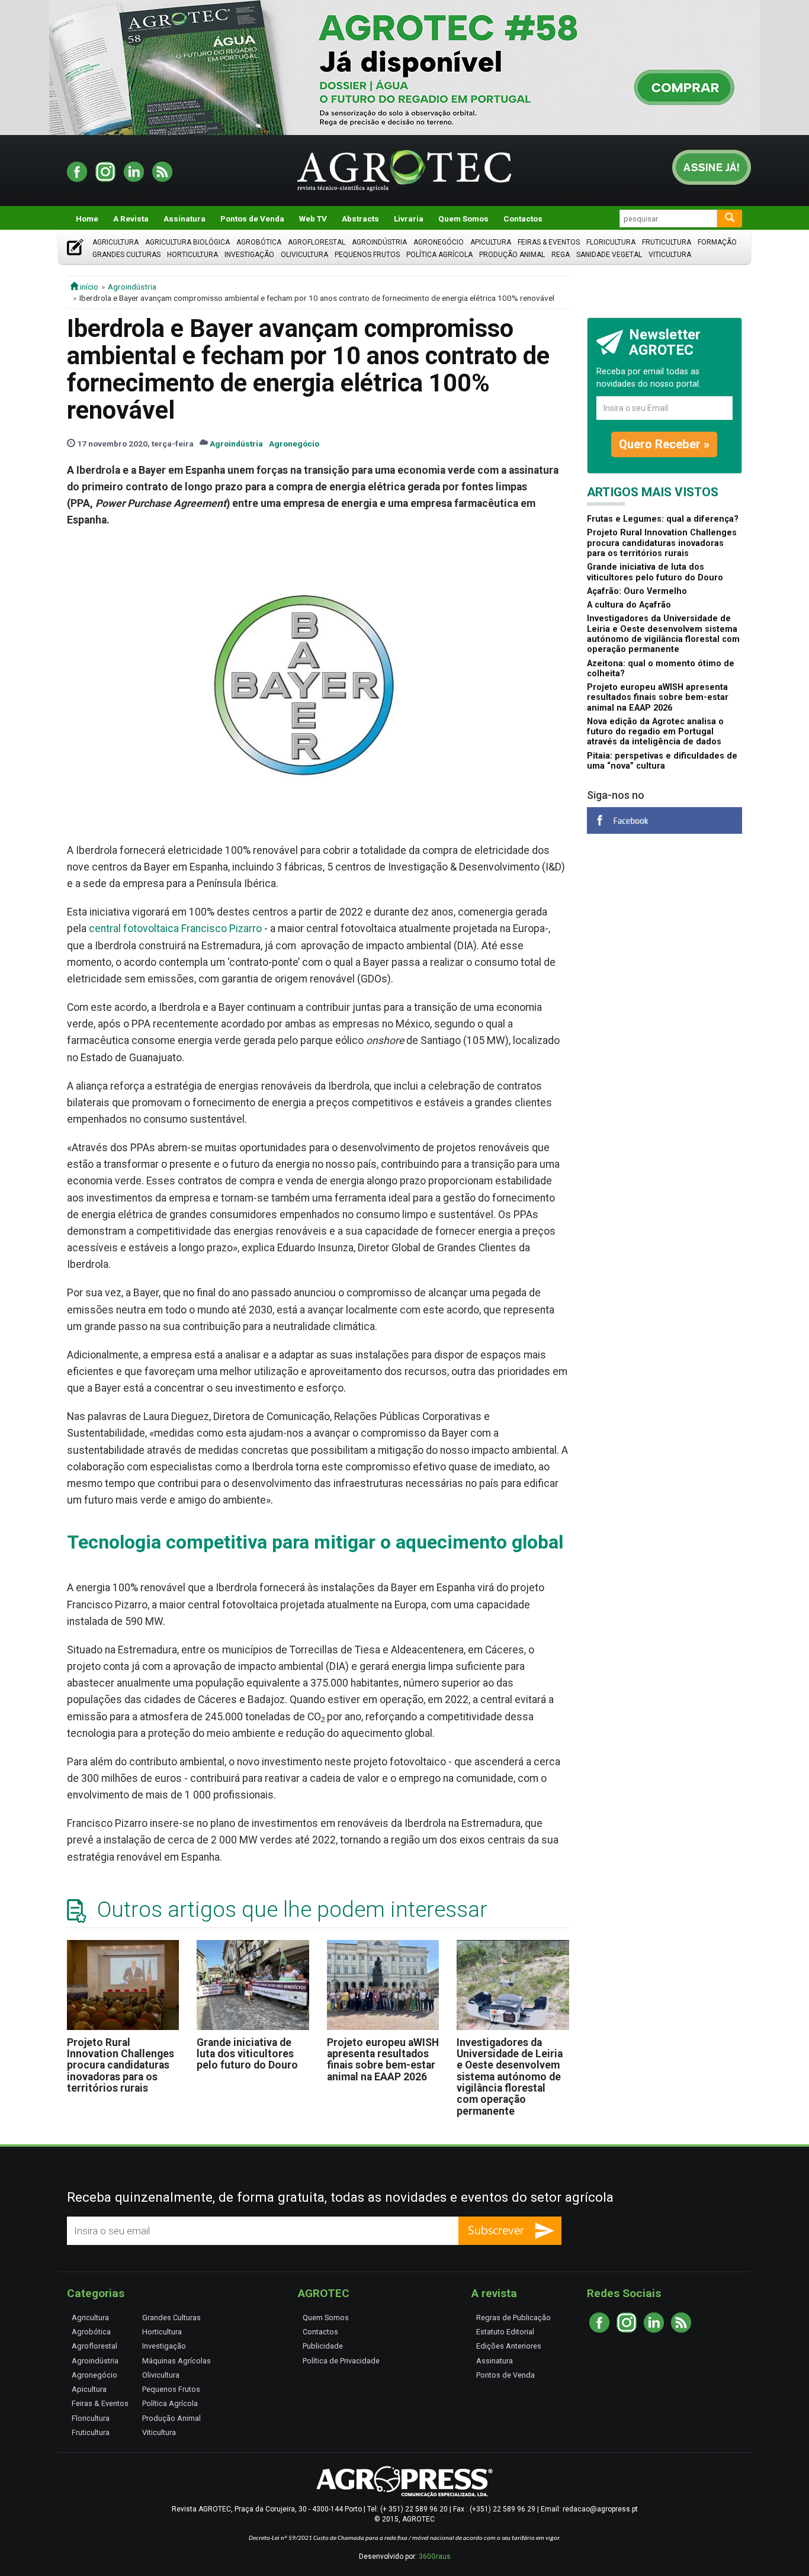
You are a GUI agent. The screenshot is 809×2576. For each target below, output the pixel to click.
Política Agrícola (439, 255)
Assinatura (184, 219)
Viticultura (670, 255)
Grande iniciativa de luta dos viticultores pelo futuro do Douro (247, 2054)
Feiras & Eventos (549, 242)
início (88, 287)
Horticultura (192, 255)
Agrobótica (259, 242)
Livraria (409, 219)
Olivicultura (304, 255)
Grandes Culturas (126, 255)
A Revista (131, 219)
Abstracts (360, 219)
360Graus (435, 2556)
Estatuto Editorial (505, 2332)
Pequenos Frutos (367, 255)
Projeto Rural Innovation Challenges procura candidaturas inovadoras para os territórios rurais (121, 2065)
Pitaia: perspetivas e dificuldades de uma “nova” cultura (662, 761)
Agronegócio (439, 242)
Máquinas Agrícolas (176, 2361)
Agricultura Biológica (187, 242)
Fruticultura (667, 242)
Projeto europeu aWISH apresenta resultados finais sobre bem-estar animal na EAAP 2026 (383, 2060)
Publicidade (323, 2346)
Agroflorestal (317, 242)
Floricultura (611, 242)
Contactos (523, 219)
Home (87, 219)
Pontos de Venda (252, 219)
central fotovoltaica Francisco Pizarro (175, 929)
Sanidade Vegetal (609, 255)
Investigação (249, 255)
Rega (561, 255)
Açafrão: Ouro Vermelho (637, 591)
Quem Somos (463, 219)
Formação (717, 242)
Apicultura (491, 242)
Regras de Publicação (513, 2318)
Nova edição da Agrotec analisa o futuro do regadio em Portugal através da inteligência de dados (655, 732)
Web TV (313, 219)
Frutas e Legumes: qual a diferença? (663, 519)
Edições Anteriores (509, 2346)
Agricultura (115, 242)
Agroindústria (379, 242)
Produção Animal (512, 255)
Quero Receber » (664, 444)
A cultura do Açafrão (629, 605)
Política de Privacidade (341, 2361)
